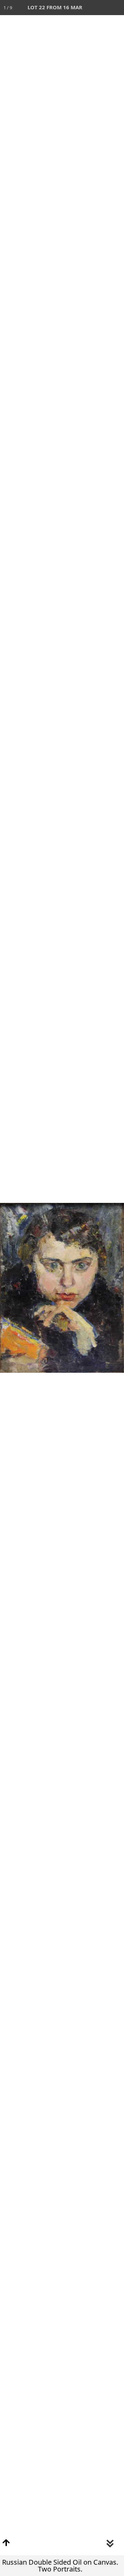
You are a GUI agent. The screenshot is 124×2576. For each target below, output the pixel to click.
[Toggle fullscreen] (86, 8)
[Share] (101, 8)
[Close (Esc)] (116, 8)
